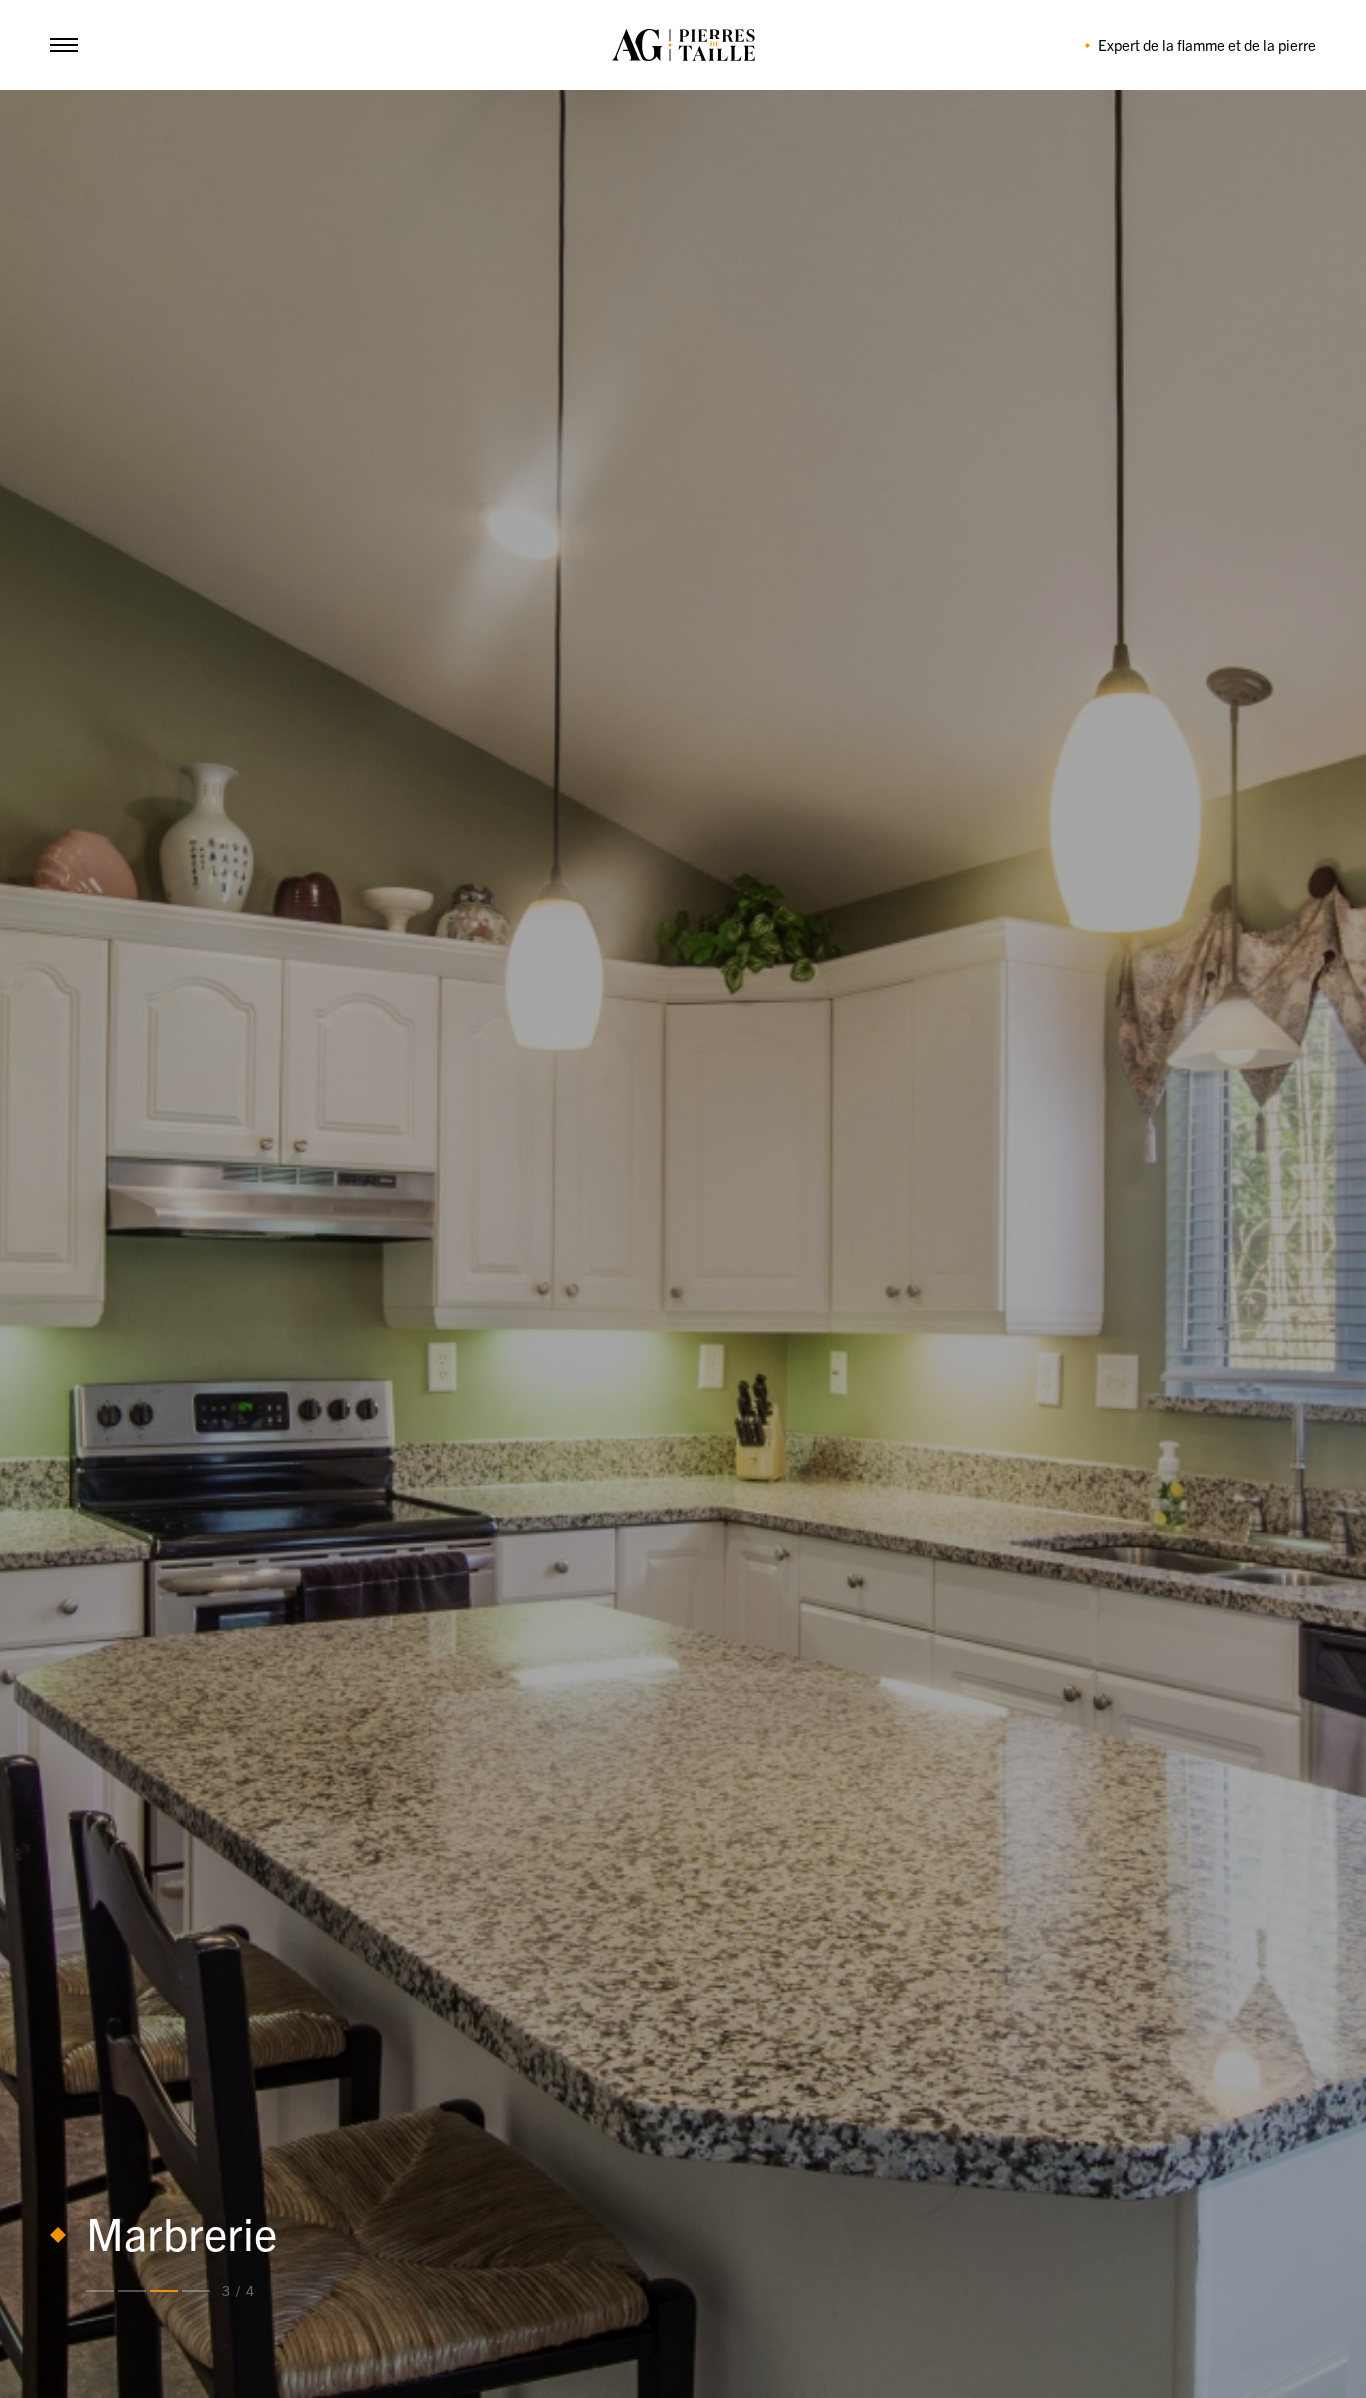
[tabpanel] (683, 1244)
